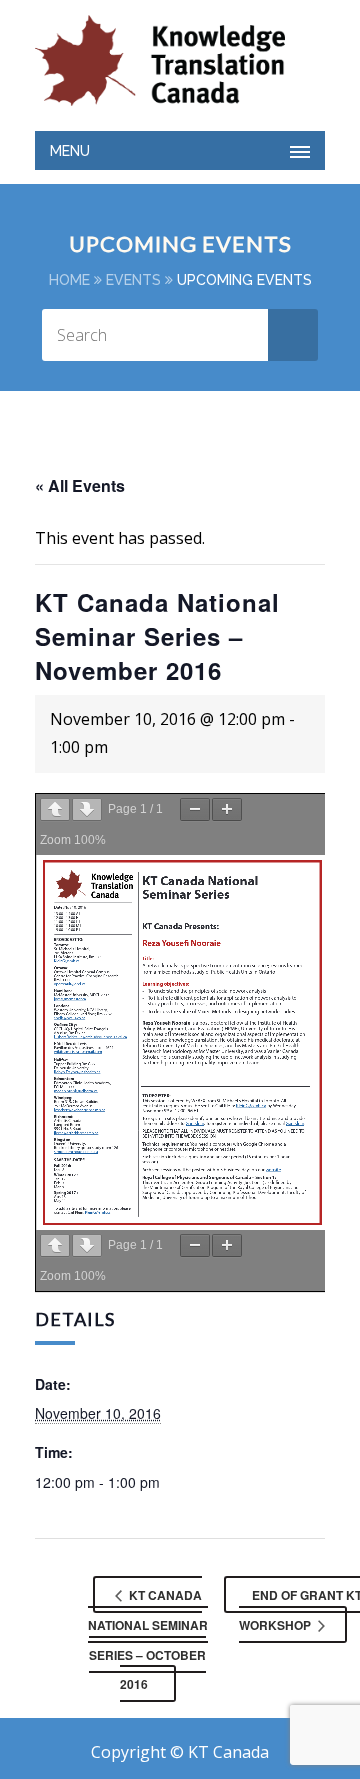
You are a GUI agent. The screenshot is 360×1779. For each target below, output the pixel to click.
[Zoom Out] (195, 809)
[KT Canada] (160, 60)
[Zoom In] (227, 809)
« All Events (80, 485)
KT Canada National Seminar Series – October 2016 (148, 1640)
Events (133, 280)
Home (69, 280)
